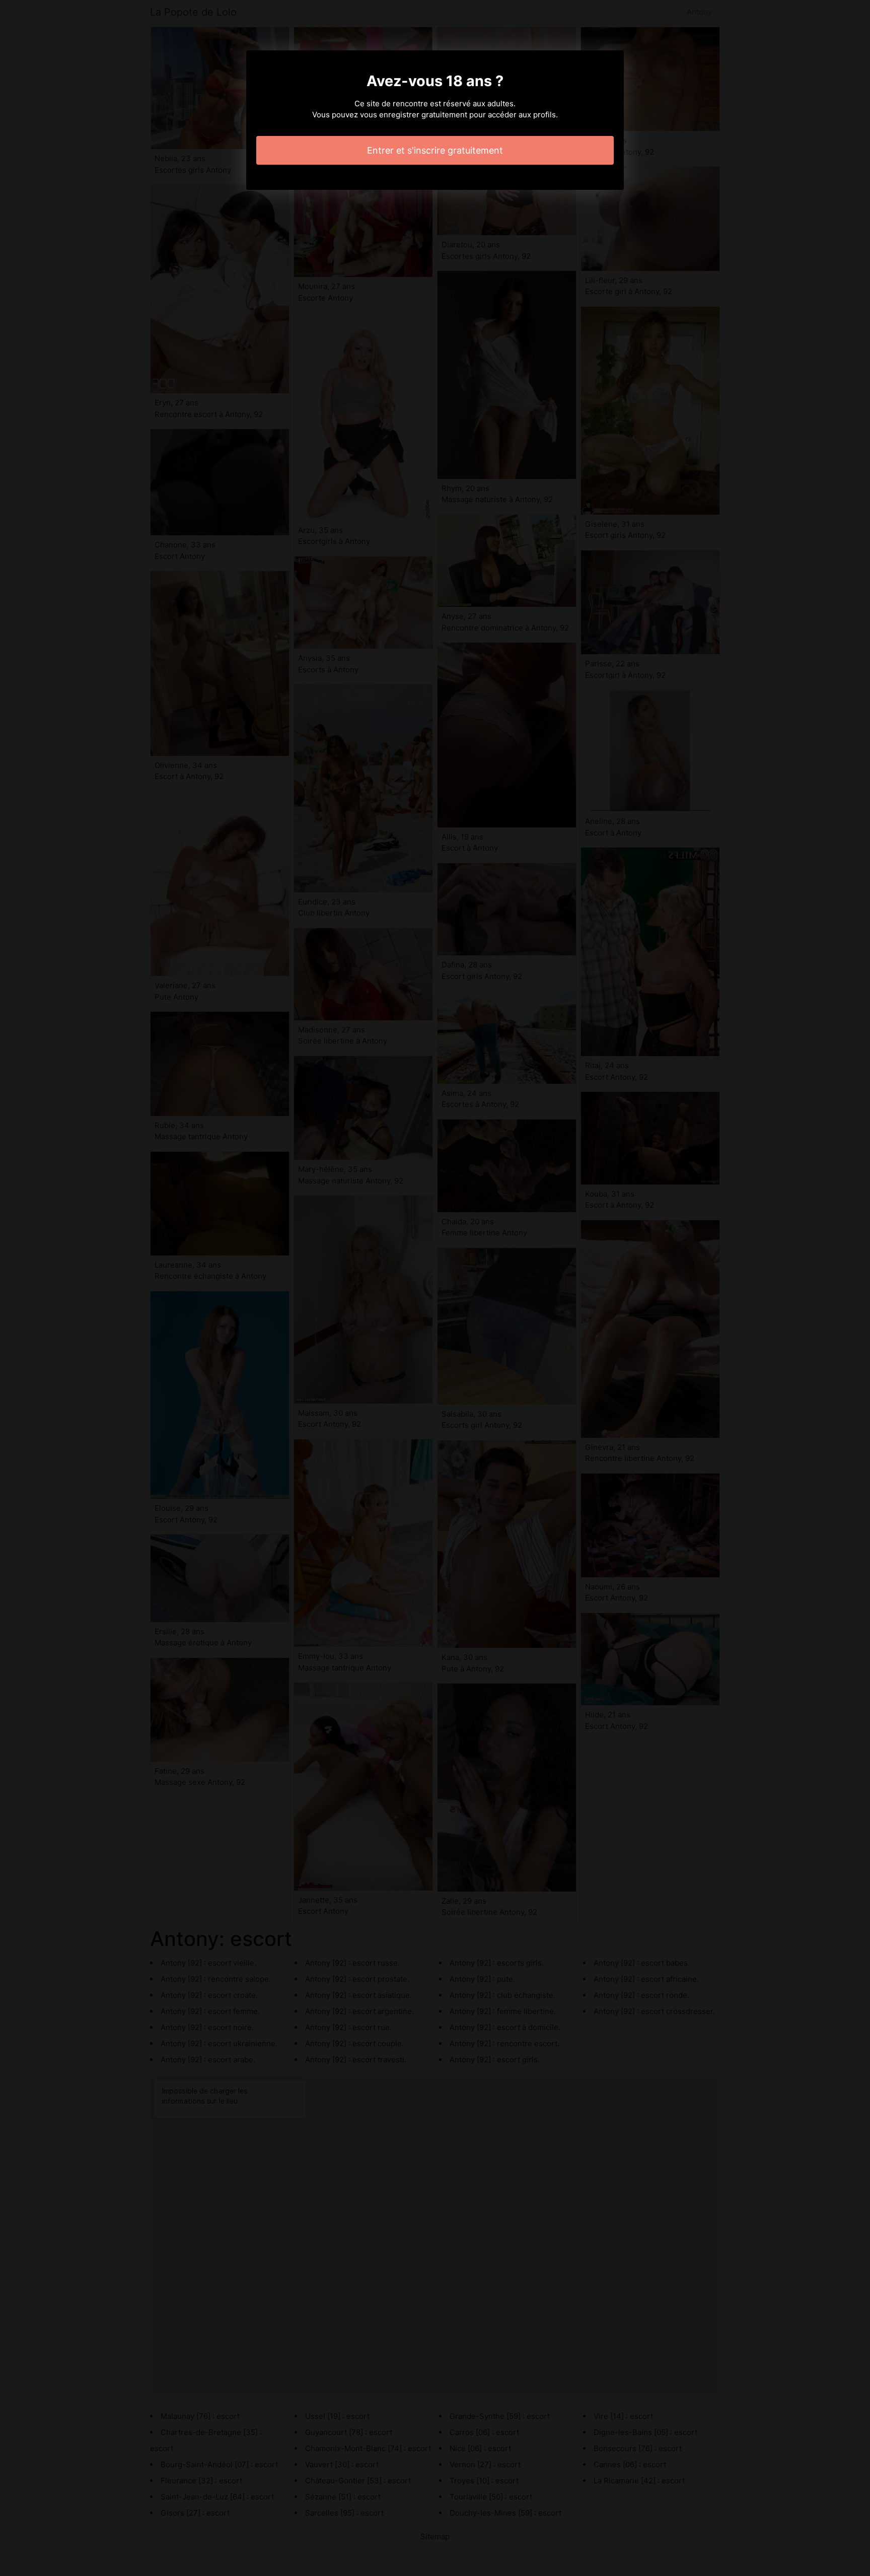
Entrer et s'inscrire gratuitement (435, 150)
